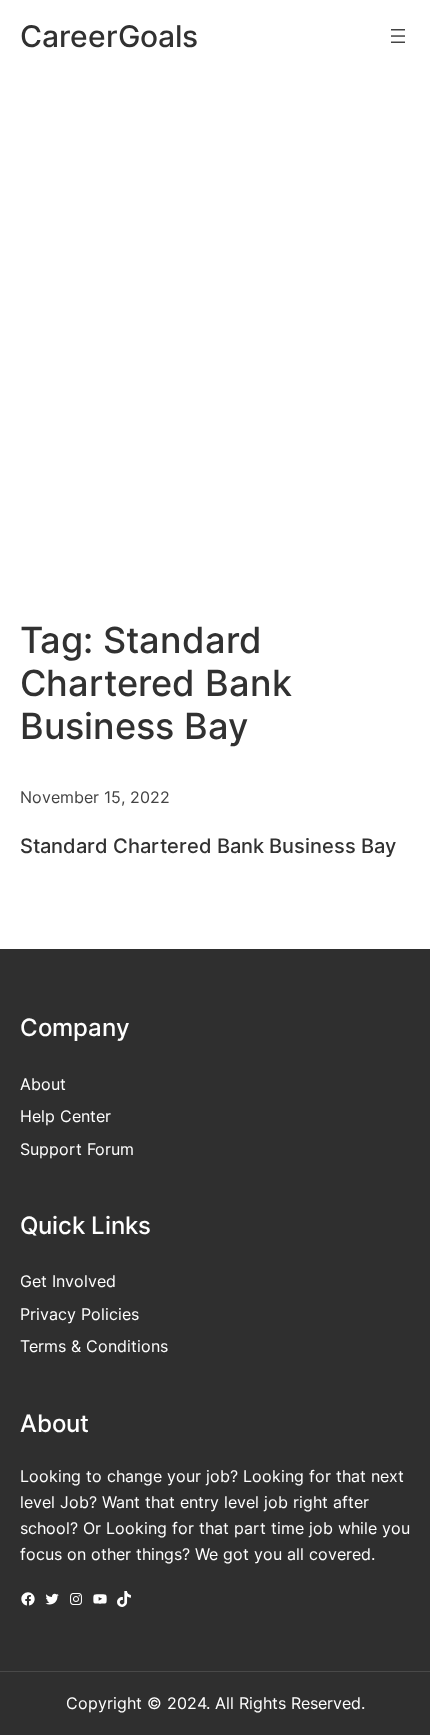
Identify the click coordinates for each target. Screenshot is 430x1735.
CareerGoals (109, 36)
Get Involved (68, 1281)
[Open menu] (398, 36)
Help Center (65, 1116)
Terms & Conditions (94, 1346)
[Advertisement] (215, 314)
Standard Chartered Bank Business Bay (208, 846)
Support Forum (77, 1149)
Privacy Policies (79, 1314)
